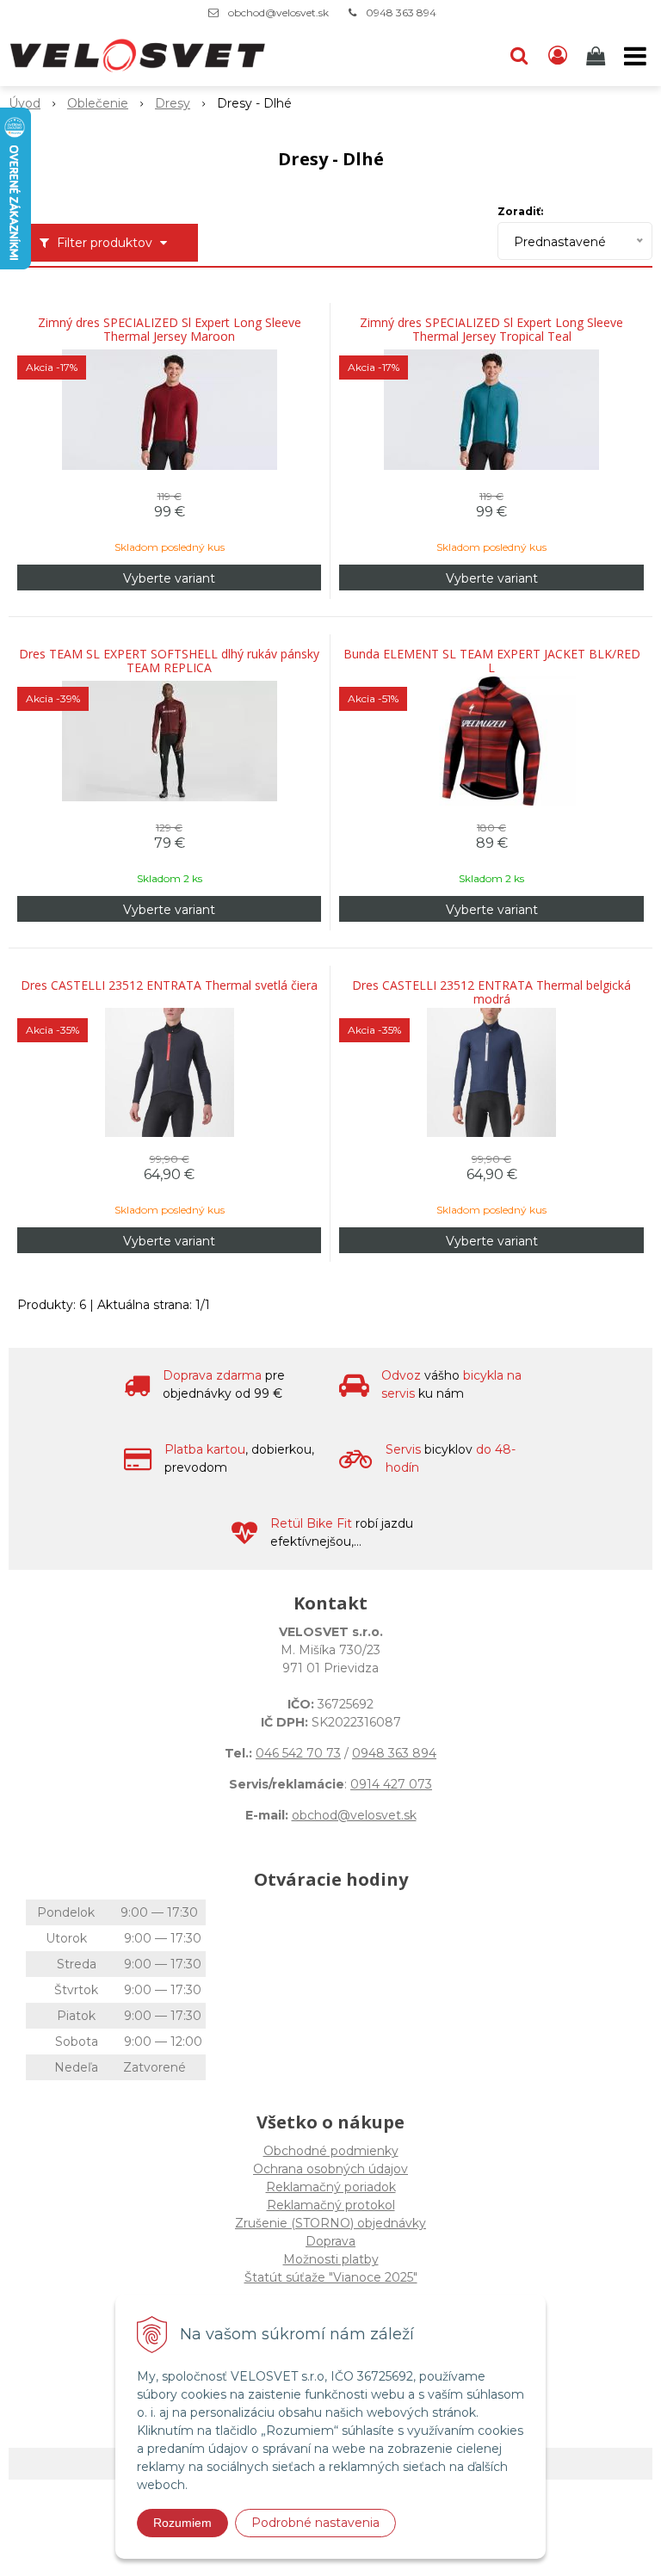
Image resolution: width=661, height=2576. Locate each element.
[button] (519, 56)
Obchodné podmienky (331, 2151)
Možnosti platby (331, 2259)
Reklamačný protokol (331, 2205)
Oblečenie (98, 103)
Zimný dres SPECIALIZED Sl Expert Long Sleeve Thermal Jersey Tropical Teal (491, 330)
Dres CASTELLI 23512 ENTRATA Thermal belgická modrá (491, 992)
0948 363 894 (401, 12)
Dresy (173, 103)
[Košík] (597, 56)
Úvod (25, 103)
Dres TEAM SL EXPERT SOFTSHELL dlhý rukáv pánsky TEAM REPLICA (169, 661)
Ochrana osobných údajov (330, 2169)
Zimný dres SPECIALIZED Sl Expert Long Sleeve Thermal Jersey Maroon (170, 330)
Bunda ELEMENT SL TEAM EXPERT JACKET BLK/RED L (492, 661)
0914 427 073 (391, 1784)
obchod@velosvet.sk (278, 12)
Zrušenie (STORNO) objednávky (330, 2223)
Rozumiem (182, 2523)
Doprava (330, 2241)
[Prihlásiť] (558, 56)
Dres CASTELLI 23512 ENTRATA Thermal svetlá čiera (169, 985)
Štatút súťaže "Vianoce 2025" (331, 2277)
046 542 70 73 (298, 1753)
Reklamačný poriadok (331, 2187)
